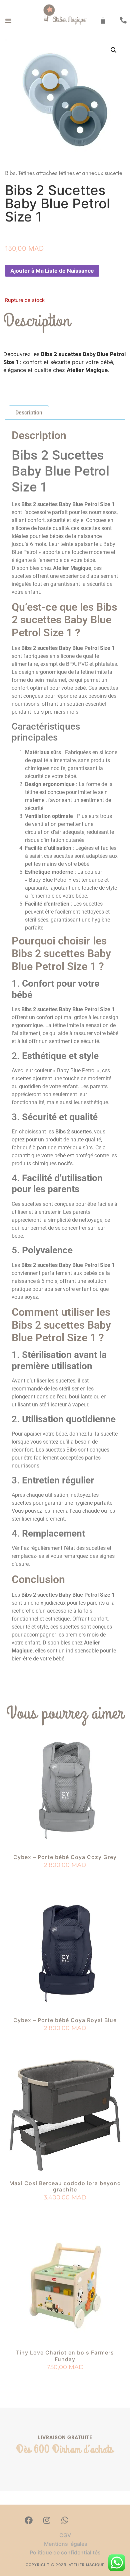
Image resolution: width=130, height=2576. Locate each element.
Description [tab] (29, 413)
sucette (113, 173)
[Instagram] (47, 2520)
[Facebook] (29, 2520)
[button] (8, 21)
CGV (65, 2535)
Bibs (10, 173)
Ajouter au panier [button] (65, 1877)
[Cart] (103, 21)
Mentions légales (65, 2544)
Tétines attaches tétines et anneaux (61, 173)
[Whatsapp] (65, 2520)
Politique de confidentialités (65, 2552)
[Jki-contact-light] (101, 2520)
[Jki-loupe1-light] (83, 2520)
